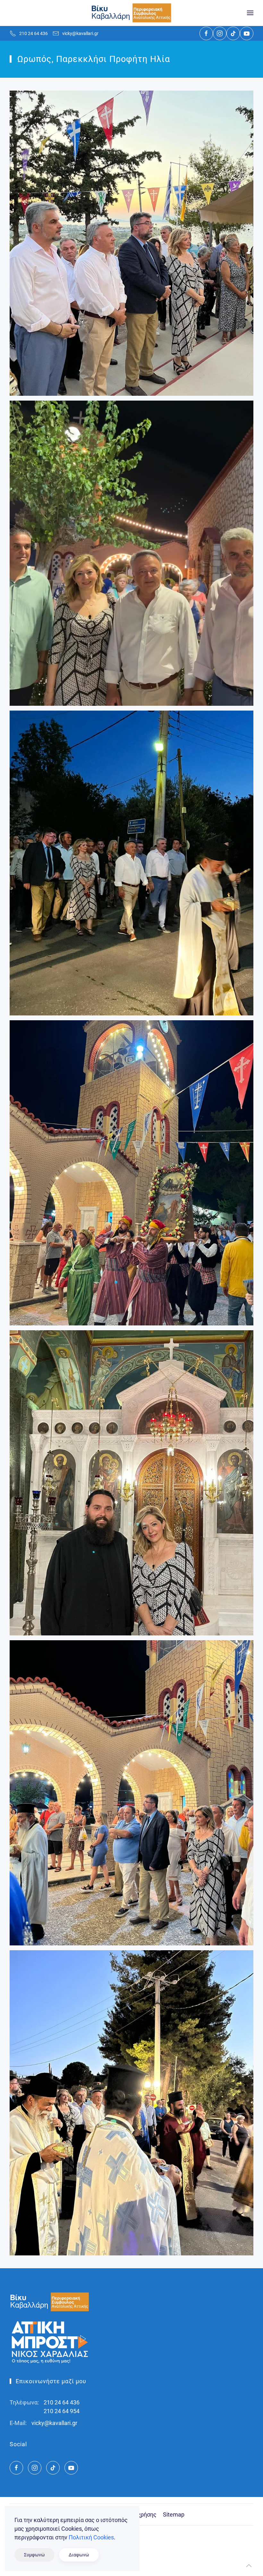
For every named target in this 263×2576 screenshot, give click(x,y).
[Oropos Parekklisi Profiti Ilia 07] (131, 243)
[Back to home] (131, 13)
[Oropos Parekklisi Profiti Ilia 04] (131, 1483)
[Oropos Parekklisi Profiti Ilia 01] (131, 553)
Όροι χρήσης (140, 2514)
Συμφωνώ (34, 2555)
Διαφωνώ (79, 2555)
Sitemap (174, 2514)
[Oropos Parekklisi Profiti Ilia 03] (131, 1173)
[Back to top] (249, 2566)
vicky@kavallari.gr (80, 33)
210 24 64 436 (34, 33)
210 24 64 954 (62, 2411)
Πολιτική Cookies (91, 2537)
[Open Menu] (250, 13)
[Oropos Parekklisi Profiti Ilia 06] (131, 2103)
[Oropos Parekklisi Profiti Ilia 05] (131, 1793)
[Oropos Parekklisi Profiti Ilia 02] (131, 863)
